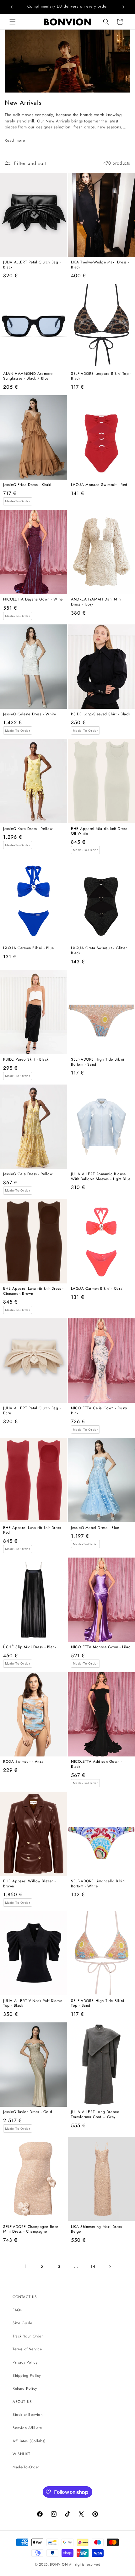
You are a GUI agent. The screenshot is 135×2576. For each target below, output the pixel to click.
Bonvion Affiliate (27, 2428)
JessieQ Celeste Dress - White (30, 714)
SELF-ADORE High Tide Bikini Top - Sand (97, 2003)
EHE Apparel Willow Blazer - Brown (29, 1884)
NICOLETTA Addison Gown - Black (96, 1764)
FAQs (17, 2310)
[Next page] (110, 2267)
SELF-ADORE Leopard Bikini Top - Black (101, 376)
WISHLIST (22, 2454)
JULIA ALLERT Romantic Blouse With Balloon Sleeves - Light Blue (101, 1177)
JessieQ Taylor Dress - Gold (28, 2112)
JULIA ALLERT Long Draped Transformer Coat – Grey (95, 2114)
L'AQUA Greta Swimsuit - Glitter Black (99, 951)
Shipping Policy (27, 2376)
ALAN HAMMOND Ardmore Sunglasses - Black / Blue (28, 376)
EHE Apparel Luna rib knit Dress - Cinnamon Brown (33, 1291)
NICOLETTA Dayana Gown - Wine (33, 600)
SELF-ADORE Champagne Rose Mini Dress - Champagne (31, 2229)
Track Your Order (28, 2336)
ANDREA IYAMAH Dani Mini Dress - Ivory (96, 602)
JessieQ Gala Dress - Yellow (28, 1174)
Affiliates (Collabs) (29, 2441)
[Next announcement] (123, 7)
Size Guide (22, 2323)
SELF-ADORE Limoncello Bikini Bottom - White (98, 1884)
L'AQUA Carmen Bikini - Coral (97, 1289)
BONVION (59, 2564)
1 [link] (25, 2266)
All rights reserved (85, 2564)
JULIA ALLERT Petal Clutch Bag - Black (32, 265)
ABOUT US (22, 2402)
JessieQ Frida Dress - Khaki (27, 485)
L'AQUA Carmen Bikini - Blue (28, 948)
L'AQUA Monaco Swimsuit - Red (99, 485)
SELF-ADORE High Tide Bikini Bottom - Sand (97, 1062)
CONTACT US (25, 2297)
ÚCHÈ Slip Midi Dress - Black (30, 1647)
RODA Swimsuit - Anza (23, 1762)
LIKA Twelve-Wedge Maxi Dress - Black (100, 265)
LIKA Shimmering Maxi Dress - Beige (98, 2229)
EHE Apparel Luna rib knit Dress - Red (33, 1530)
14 (93, 2266)
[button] (13, 22)
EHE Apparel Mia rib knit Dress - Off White (100, 831)
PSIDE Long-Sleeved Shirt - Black (100, 714)
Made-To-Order (26, 2467)
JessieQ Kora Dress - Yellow (28, 829)
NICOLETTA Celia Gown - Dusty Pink (99, 1411)
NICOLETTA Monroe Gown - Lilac (101, 1647)
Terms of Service (27, 2349)
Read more (15, 140)
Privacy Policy (25, 2362)
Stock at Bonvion (28, 2415)
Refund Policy (25, 2388)
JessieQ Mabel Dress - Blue (95, 1528)
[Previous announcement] (12, 7)
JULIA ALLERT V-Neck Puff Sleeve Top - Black (33, 2003)
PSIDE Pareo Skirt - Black (26, 1060)
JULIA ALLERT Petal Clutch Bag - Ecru (32, 1411)
